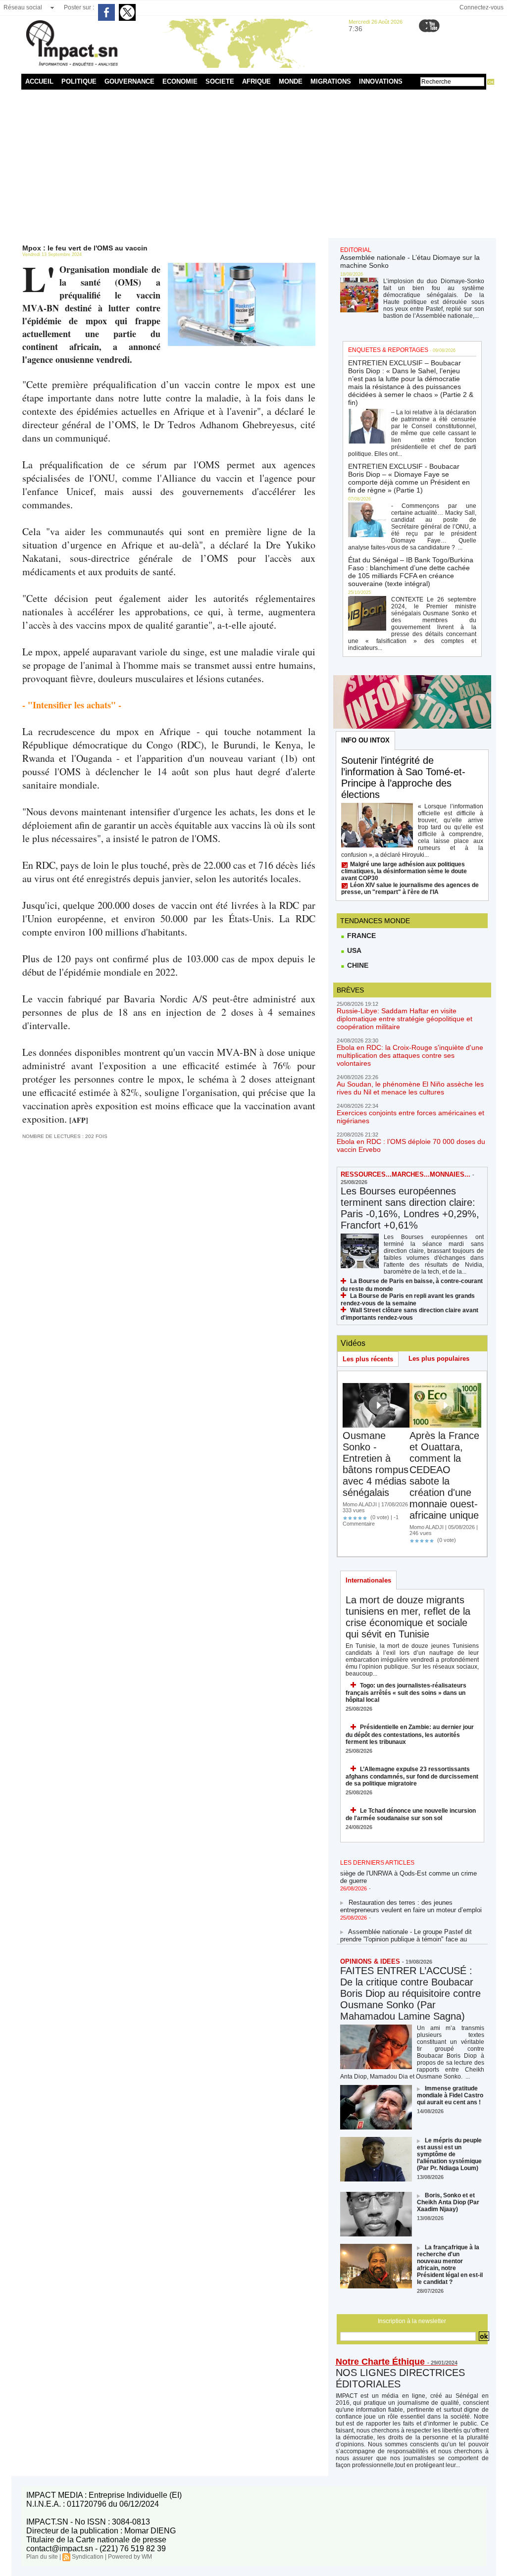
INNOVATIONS (381, 81)
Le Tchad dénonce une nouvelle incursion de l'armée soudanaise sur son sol (411, 1814)
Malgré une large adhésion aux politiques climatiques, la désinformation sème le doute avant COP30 (404, 871)
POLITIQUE (79, 81)
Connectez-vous (482, 7)
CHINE (357, 965)
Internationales (368, 1580)
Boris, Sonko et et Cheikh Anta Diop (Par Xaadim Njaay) (448, 2202)
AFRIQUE (256, 81)
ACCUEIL (39, 81)
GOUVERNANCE (129, 81)
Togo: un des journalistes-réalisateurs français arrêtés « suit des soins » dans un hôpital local (406, 1693)
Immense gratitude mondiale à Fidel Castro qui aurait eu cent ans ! (450, 2095)
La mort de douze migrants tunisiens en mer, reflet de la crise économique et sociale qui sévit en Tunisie (408, 1617)
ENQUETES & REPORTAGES (388, 350)
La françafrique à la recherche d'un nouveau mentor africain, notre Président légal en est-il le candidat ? (450, 2265)
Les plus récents (368, 1359)
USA (353, 950)
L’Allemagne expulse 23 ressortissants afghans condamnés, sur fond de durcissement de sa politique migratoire (412, 1776)
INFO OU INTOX (365, 740)
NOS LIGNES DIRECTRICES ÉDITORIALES (400, 2378)
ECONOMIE (180, 81)
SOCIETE (220, 81)
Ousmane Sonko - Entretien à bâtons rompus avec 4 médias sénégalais (376, 1464)
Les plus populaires (439, 1359)
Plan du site (42, 2557)
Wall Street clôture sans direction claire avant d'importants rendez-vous (409, 1314)
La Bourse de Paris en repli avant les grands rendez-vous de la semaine (408, 1300)
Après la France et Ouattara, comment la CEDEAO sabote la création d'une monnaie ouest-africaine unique (444, 1475)
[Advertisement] (254, 164)
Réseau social (23, 7)
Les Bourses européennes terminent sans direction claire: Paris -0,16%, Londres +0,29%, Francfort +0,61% (410, 1208)
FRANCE (360, 936)
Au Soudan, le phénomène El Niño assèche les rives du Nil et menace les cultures (410, 1088)
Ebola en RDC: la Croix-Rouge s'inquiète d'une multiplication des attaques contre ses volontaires (410, 1055)
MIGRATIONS (331, 81)
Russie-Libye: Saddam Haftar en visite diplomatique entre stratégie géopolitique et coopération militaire (405, 1019)
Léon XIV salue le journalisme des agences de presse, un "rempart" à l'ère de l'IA (410, 889)
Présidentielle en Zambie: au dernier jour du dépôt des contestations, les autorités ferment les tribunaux (410, 1734)
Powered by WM (130, 2557)
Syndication (88, 2557)
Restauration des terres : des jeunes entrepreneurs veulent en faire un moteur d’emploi (411, 1896)
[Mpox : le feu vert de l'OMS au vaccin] (242, 266)
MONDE (291, 81)
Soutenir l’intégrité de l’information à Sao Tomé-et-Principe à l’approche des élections (403, 777)
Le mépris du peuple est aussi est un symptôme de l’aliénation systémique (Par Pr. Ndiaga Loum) (449, 2154)
